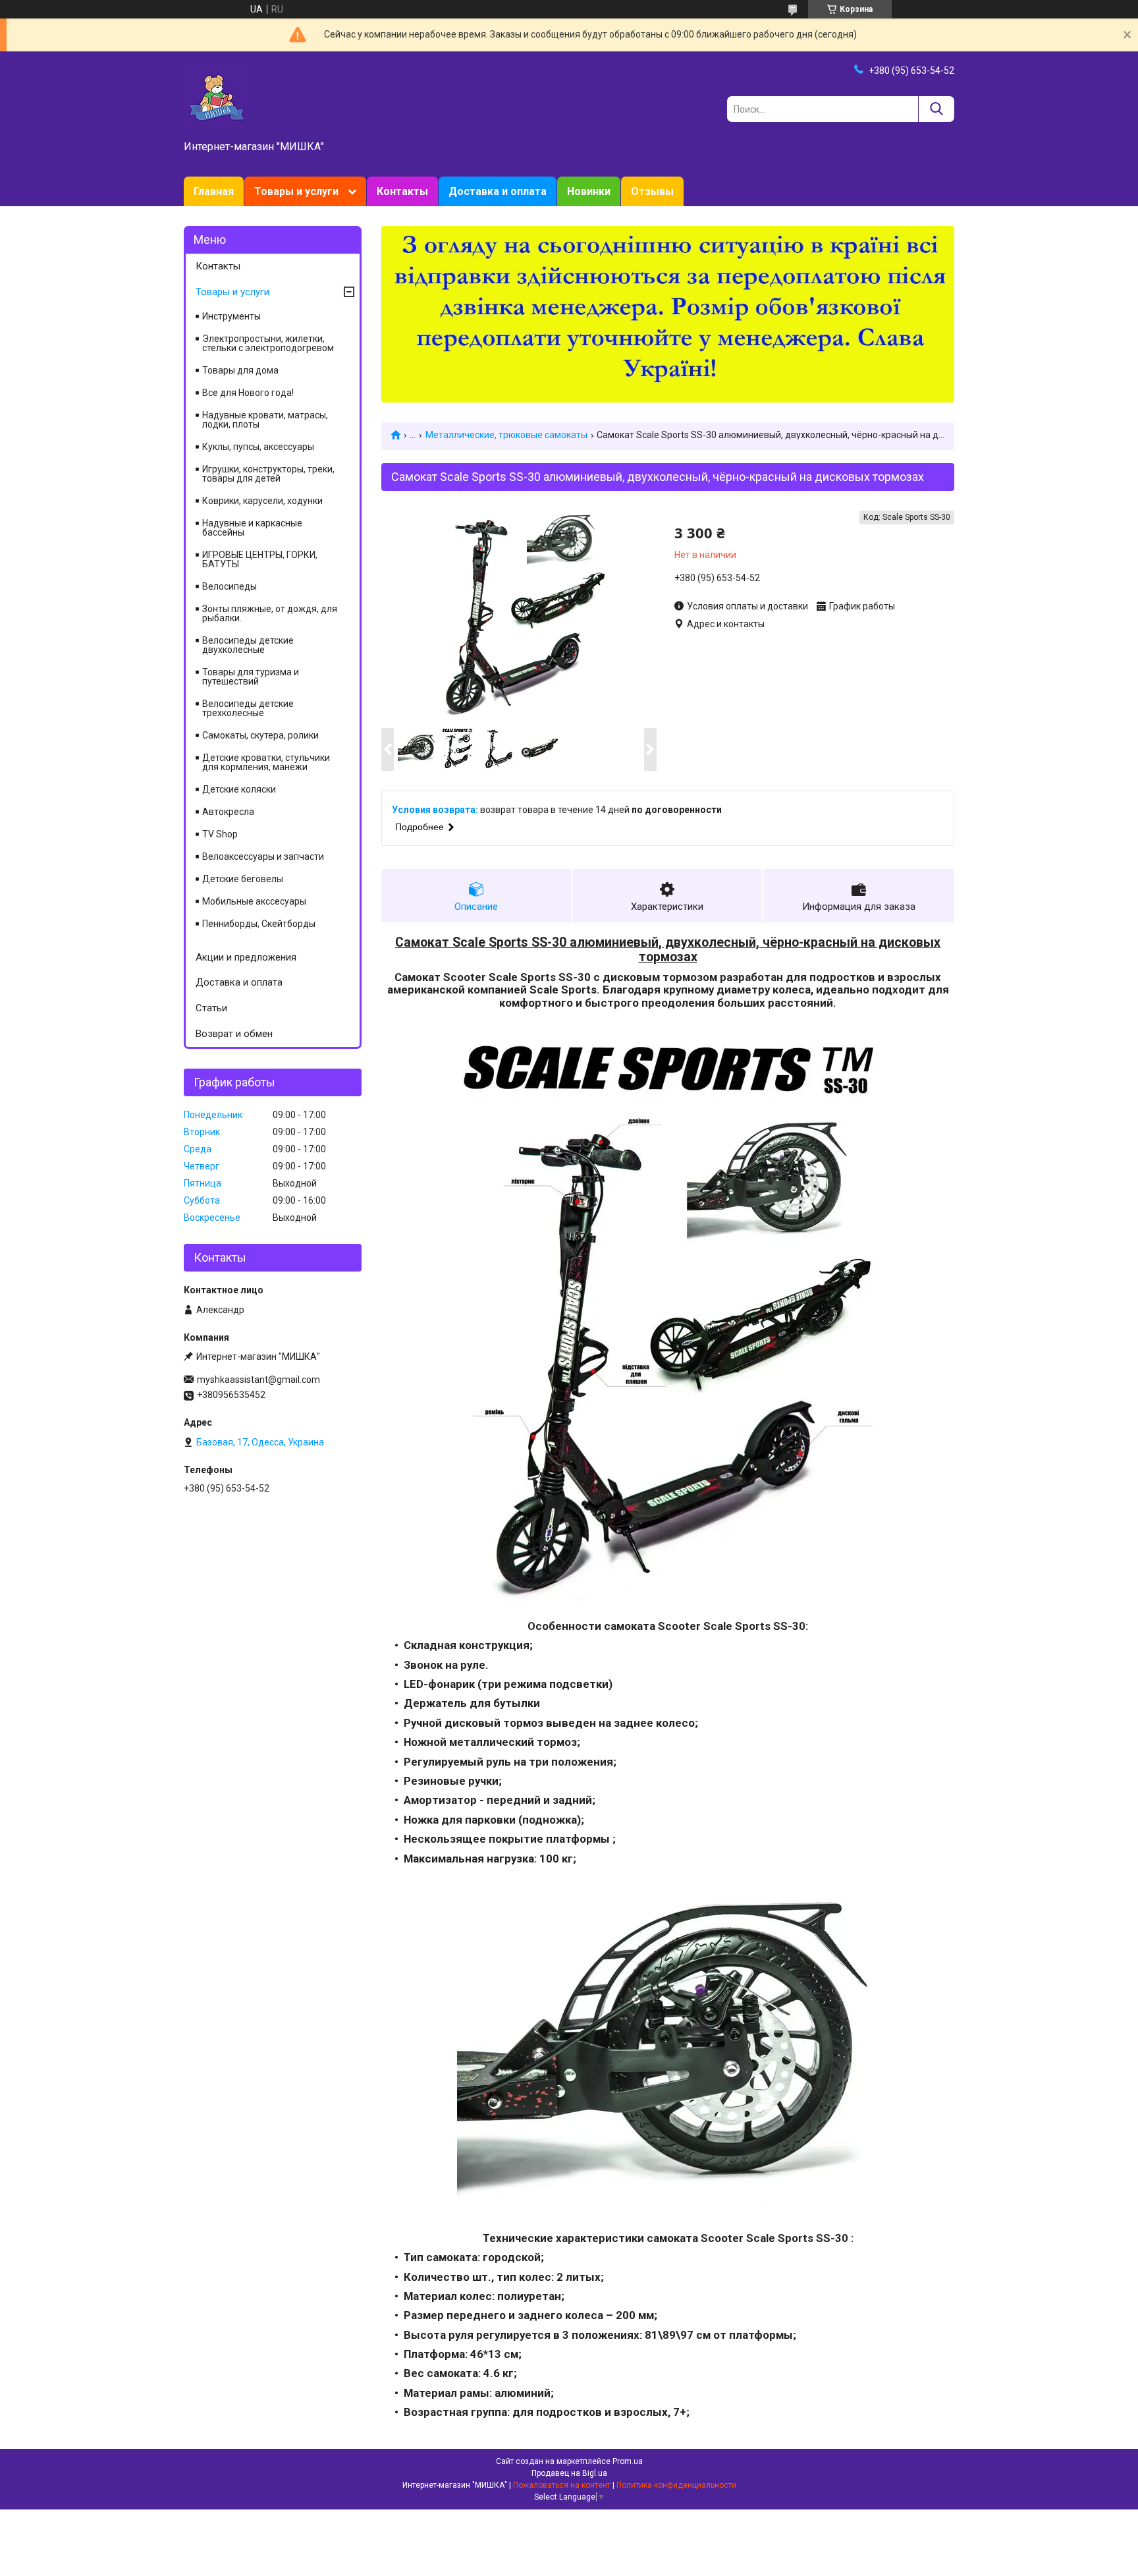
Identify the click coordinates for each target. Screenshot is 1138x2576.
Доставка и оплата (498, 191)
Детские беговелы (243, 879)
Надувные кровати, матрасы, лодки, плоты (265, 420)
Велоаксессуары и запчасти (263, 856)
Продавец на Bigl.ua (569, 2473)
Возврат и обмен (234, 1034)
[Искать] (936, 109)
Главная (214, 191)
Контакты (402, 191)
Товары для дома (240, 370)
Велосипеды (230, 586)
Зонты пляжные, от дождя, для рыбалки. (270, 613)
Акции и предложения (246, 957)
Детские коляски (239, 789)
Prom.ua (628, 2461)
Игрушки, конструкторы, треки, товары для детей (268, 474)
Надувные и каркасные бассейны (252, 528)
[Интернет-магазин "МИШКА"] (217, 97)
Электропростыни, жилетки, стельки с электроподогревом (268, 343)
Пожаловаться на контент (562, 2485)
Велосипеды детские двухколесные (248, 645)
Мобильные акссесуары (254, 901)
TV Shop (220, 834)
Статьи (211, 1008)
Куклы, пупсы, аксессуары (258, 447)
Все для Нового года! (248, 393)
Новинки (589, 191)
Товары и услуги (296, 191)
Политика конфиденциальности (676, 2485)
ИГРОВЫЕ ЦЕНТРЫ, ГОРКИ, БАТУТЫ (260, 559)
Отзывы (652, 191)
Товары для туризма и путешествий (251, 677)
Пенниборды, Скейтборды (259, 924)
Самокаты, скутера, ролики (260, 735)
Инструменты (231, 316)
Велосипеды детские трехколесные (248, 708)
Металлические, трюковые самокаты (506, 435)
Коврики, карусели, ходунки (262, 501)
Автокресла (228, 812)
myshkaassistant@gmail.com (258, 1380)
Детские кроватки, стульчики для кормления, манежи (266, 762)
